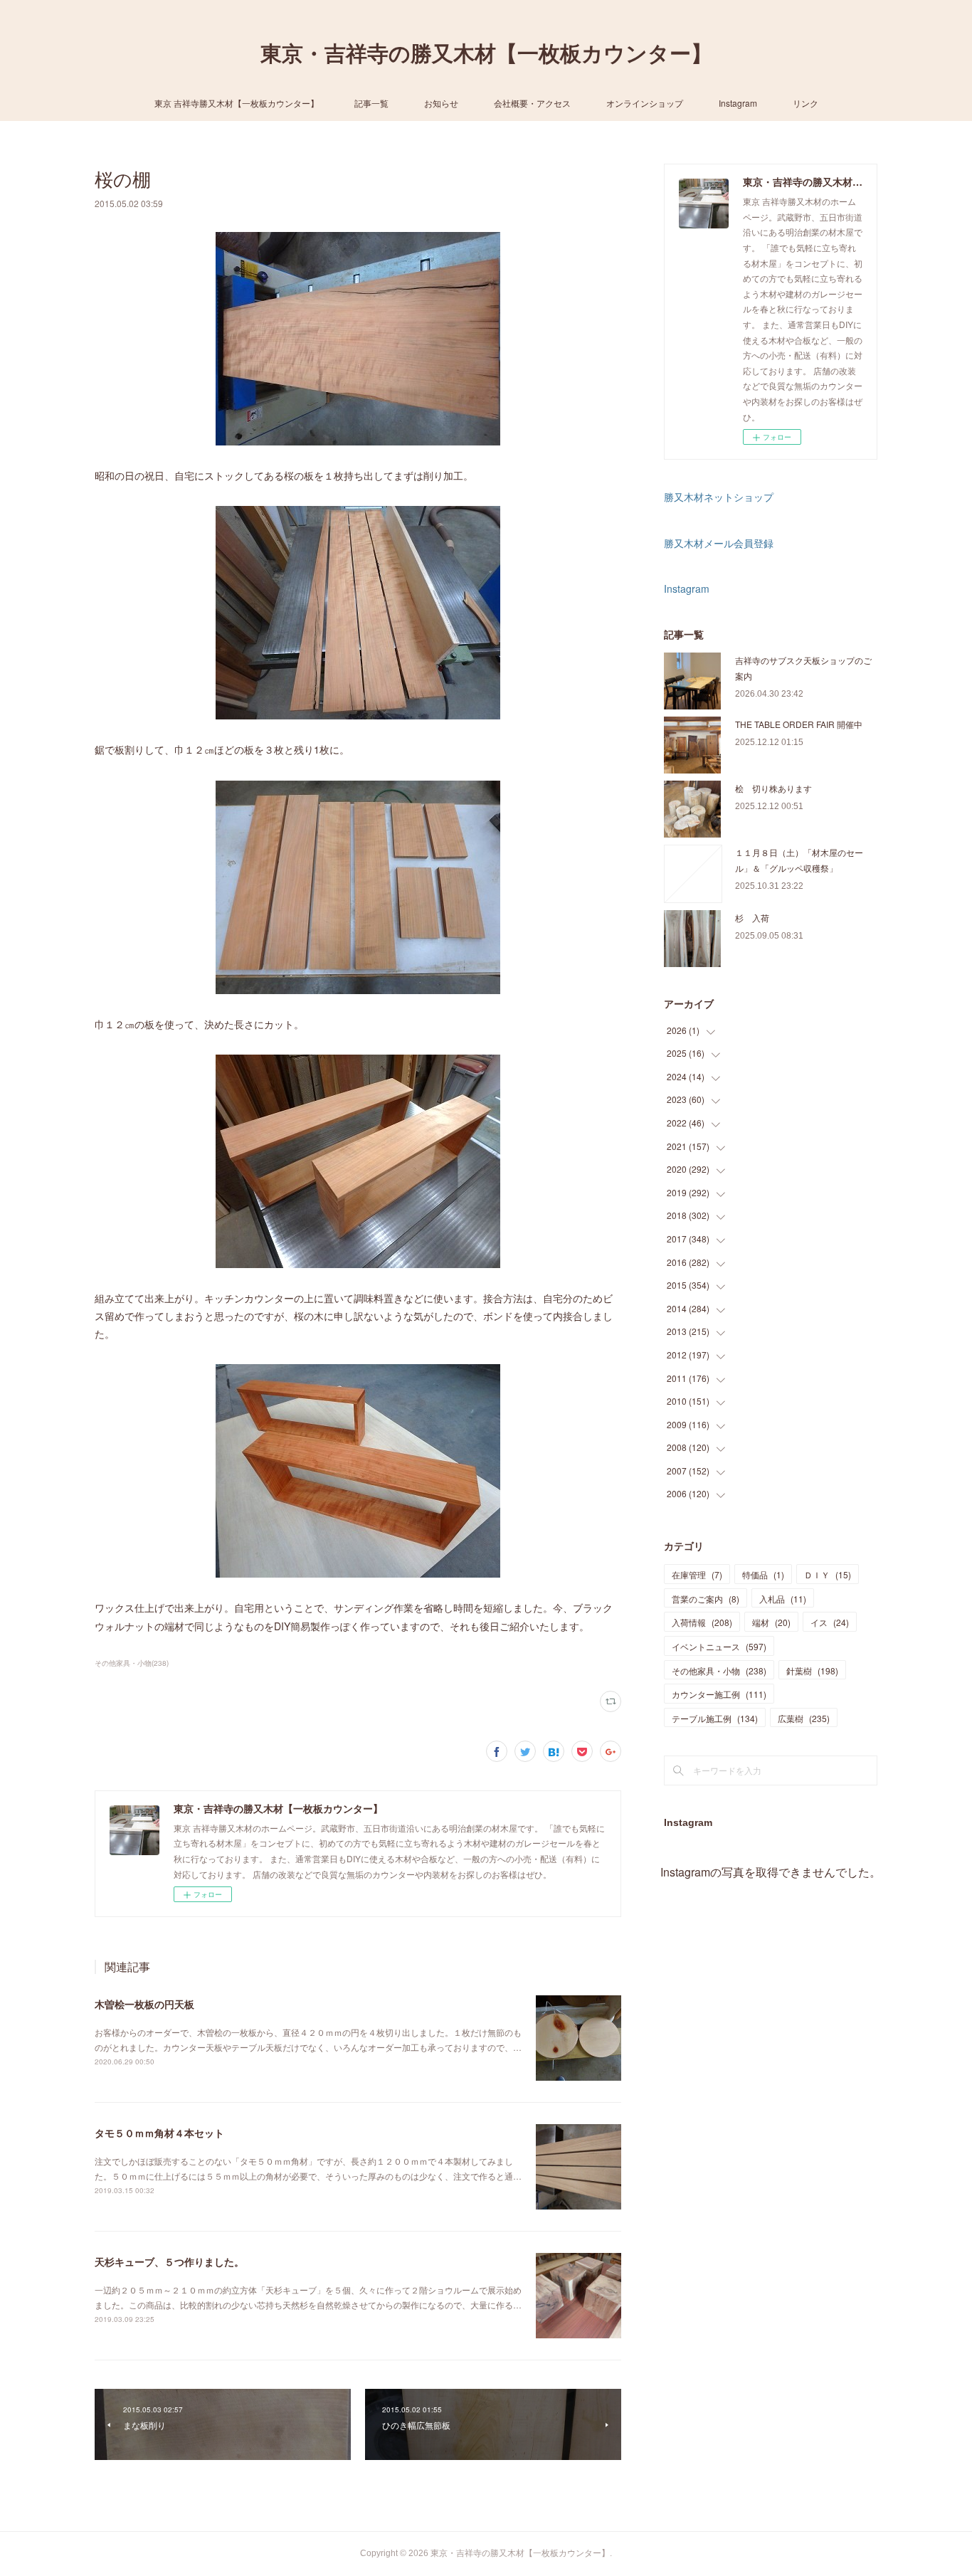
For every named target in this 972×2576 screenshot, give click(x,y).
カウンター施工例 (719, 1694)
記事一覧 (371, 103)
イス (830, 1622)
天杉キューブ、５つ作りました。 (169, 2261)
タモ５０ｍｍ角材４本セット (159, 2133)
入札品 (783, 1599)
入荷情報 (702, 1622)
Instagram (738, 103)
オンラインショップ (645, 103)
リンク (805, 103)
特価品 (763, 1574)
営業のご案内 (706, 1599)
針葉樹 (812, 1670)
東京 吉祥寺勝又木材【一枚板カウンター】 (237, 103)
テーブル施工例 (715, 1718)
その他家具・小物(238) (132, 1663)
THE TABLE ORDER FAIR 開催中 (799, 724)
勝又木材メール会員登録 (719, 543)
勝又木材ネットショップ (719, 497)
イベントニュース (719, 1646)
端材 (771, 1622)
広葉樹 (804, 1718)
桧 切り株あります (773, 788)
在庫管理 (697, 1574)
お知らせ (441, 103)
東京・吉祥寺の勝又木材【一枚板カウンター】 (486, 54)
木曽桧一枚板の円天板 (144, 2004)
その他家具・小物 (719, 1670)
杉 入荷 (752, 918)
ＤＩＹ (828, 1574)
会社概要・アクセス (532, 103)
